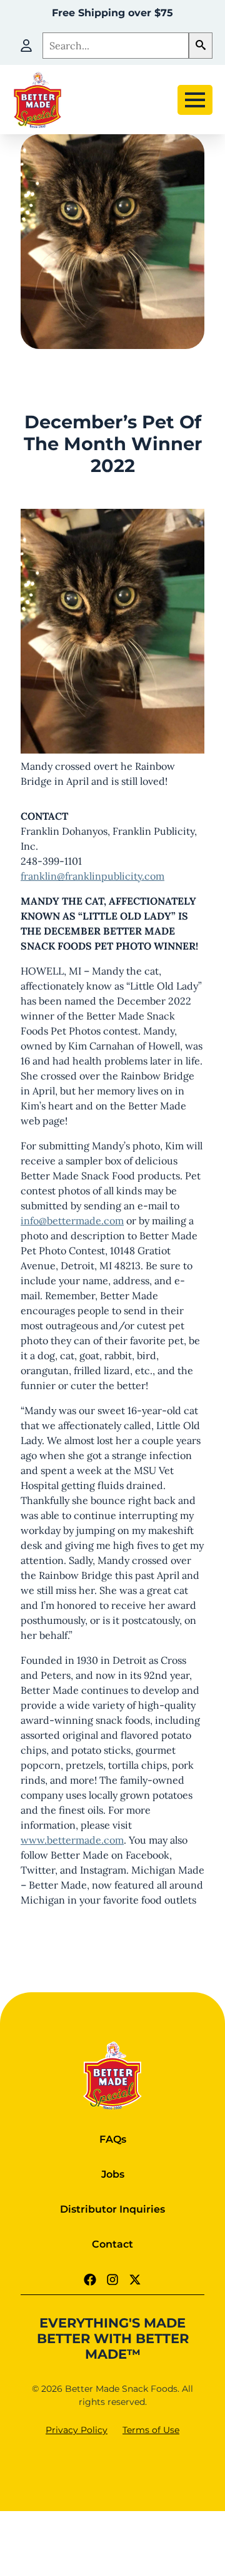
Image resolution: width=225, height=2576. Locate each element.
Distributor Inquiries (112, 2209)
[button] (201, 46)
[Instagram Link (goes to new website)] (112, 2279)
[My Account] (26, 46)
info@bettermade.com (72, 1221)
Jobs (113, 2174)
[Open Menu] (195, 100)
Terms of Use (151, 2430)
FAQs (113, 2139)
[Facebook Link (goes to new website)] (90, 2279)
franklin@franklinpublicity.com (92, 876)
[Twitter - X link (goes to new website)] (135, 2279)
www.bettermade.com (72, 1840)
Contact (112, 2244)
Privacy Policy (77, 2430)
